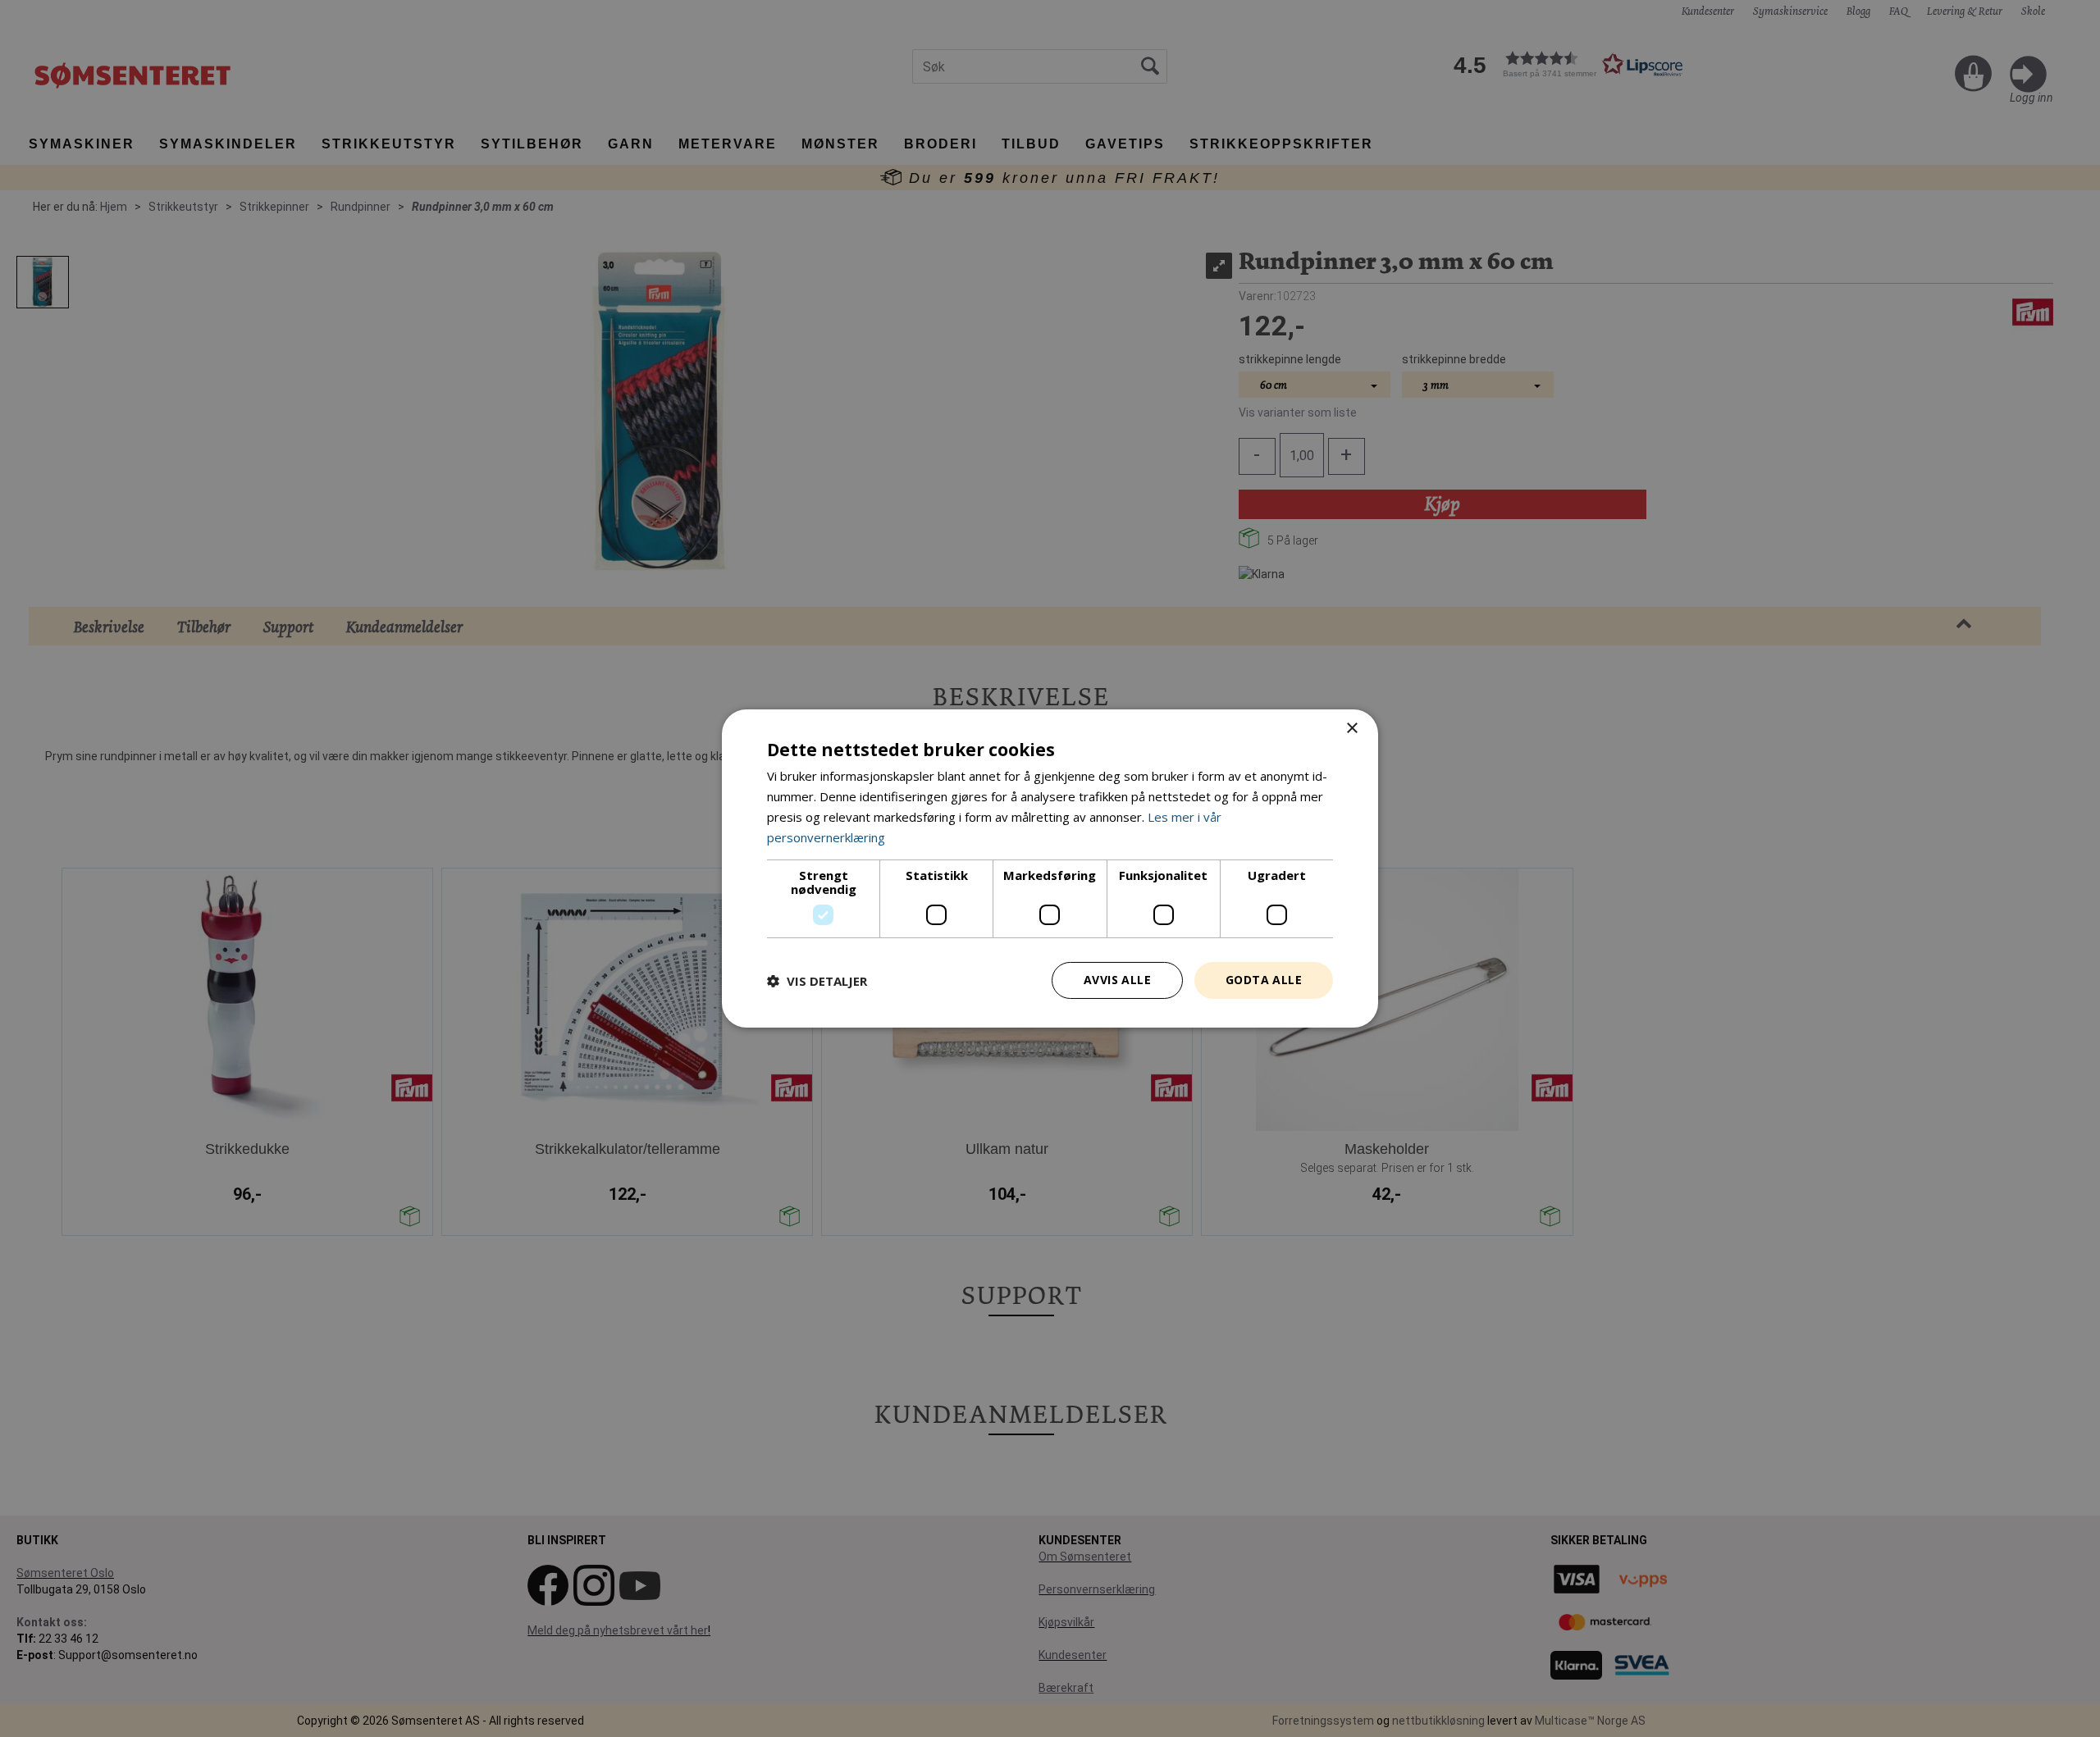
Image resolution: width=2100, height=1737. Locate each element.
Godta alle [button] (1264, 980)
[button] (817, 981)
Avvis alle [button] (1117, 980)
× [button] (1351, 729)
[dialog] (1050, 868)
